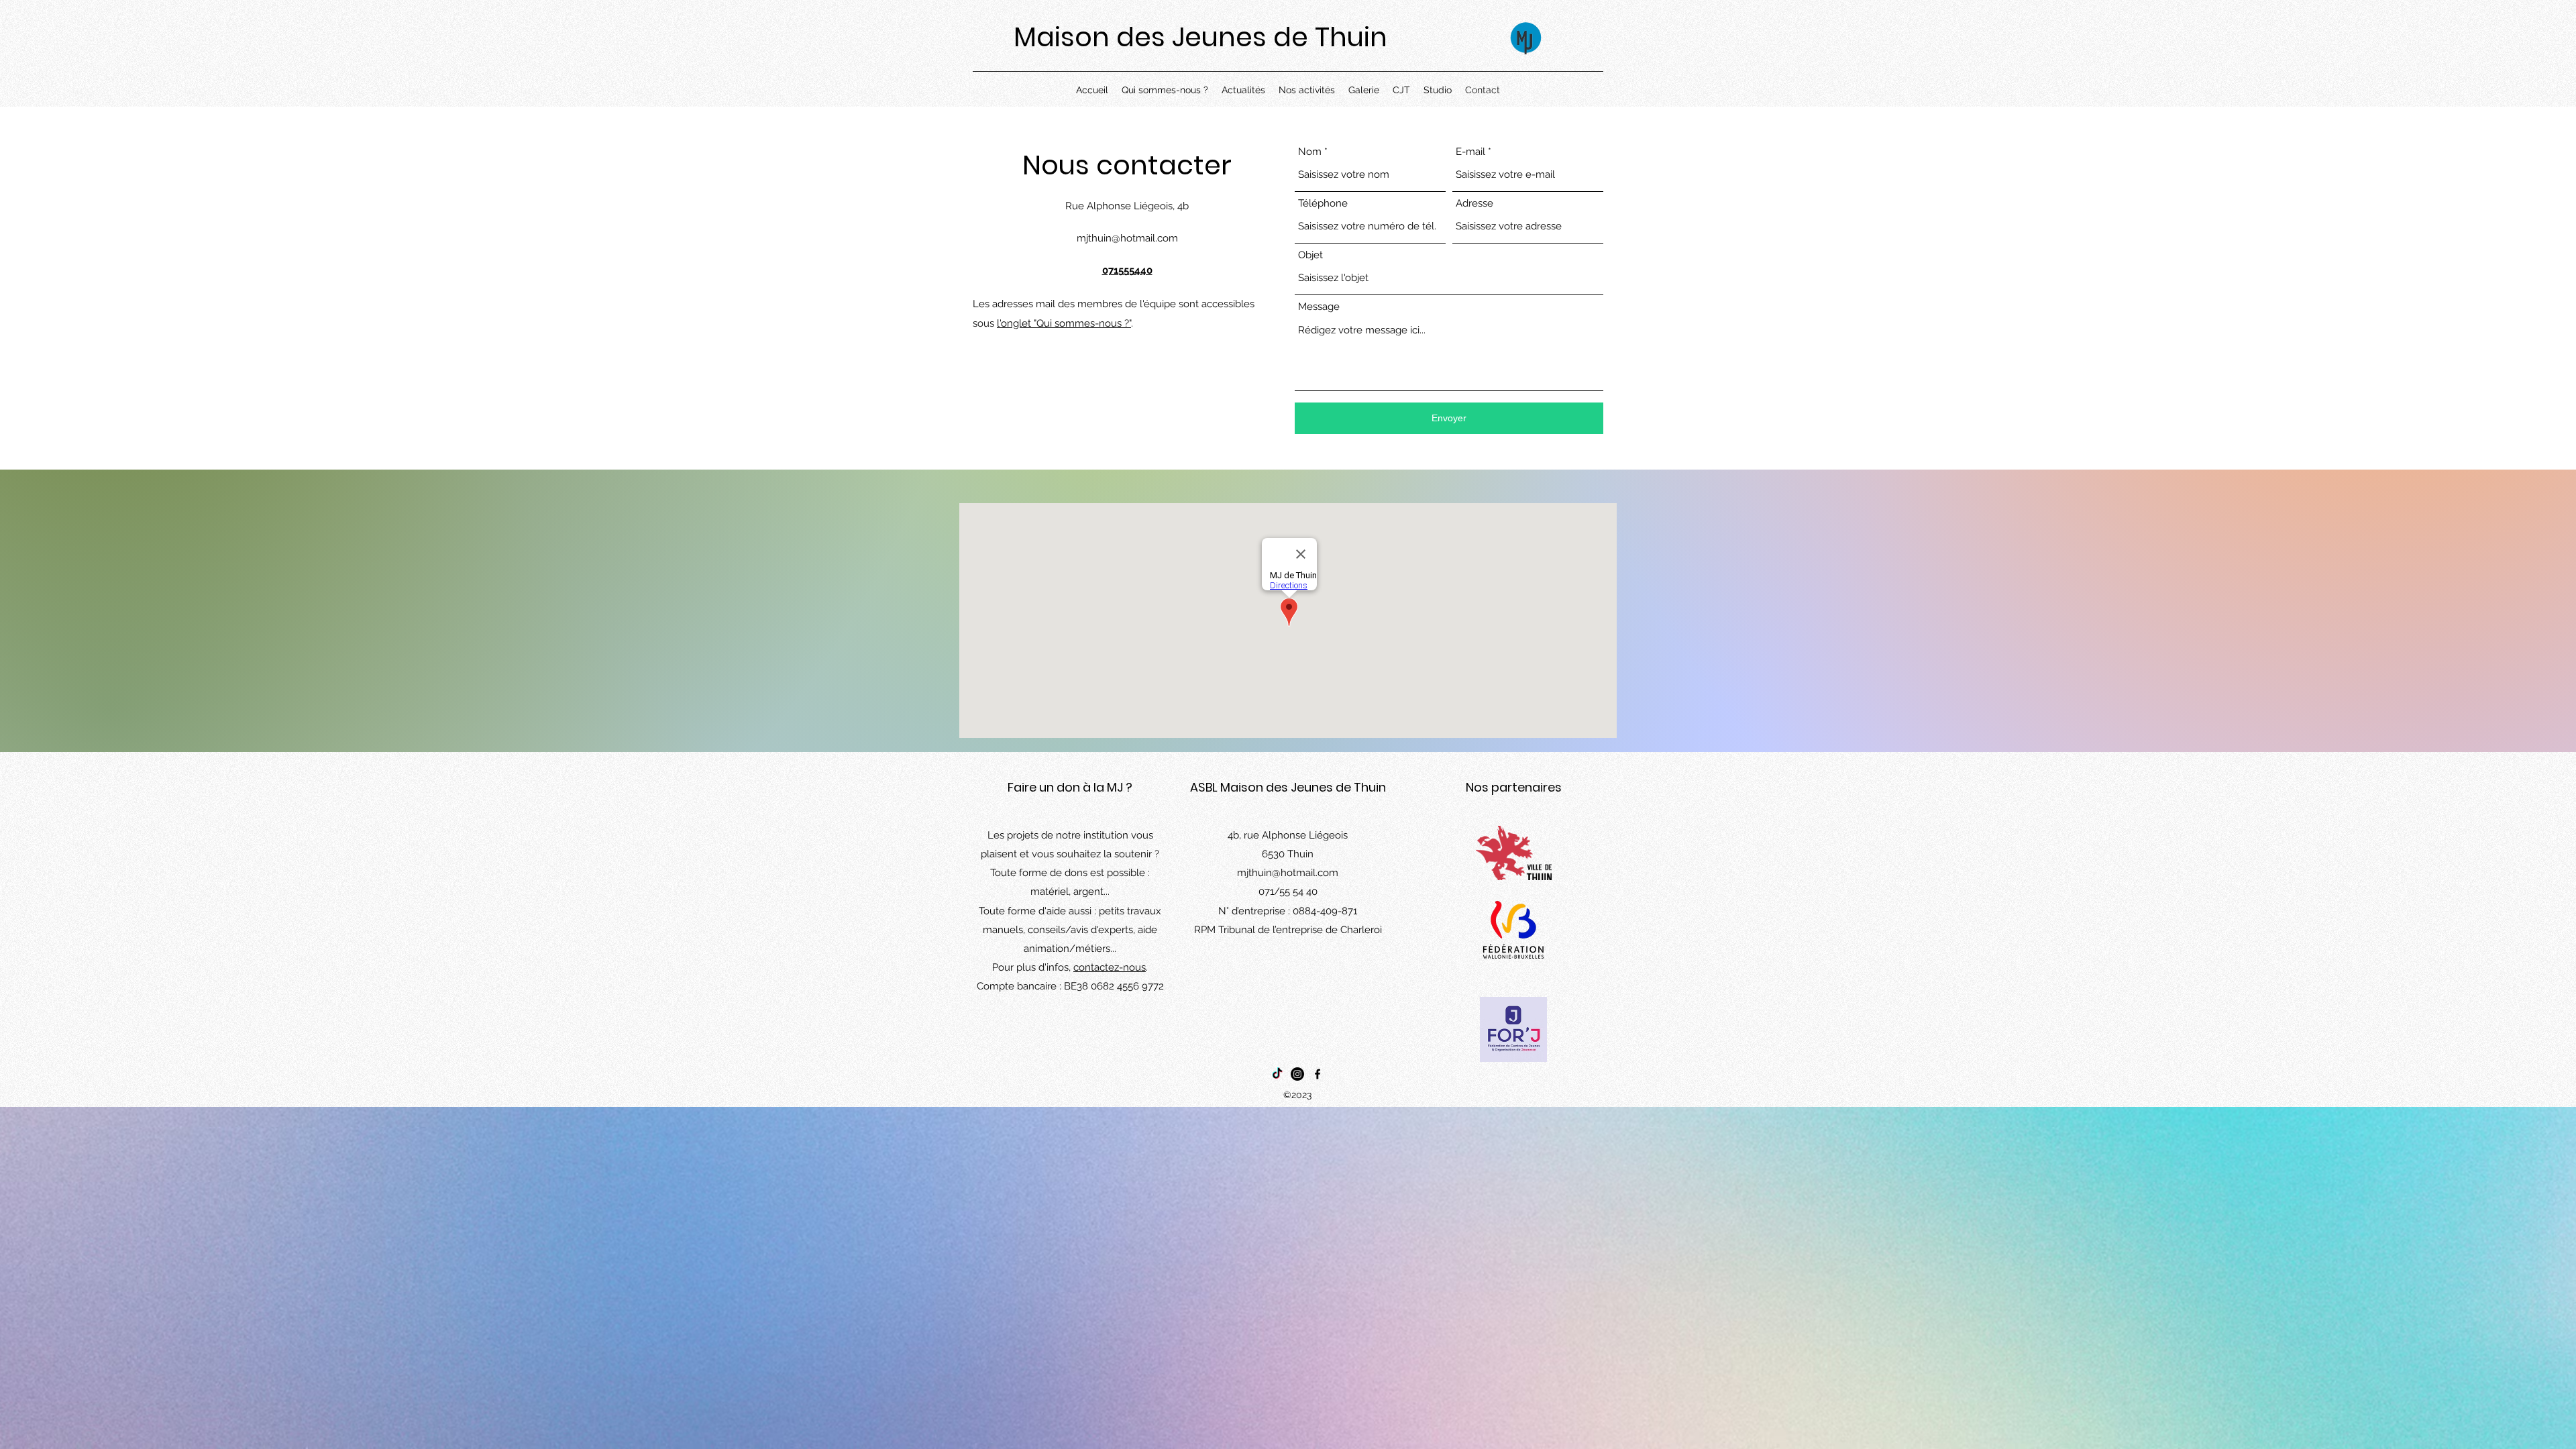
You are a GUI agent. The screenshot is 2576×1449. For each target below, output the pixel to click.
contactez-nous (1110, 967)
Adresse (1474, 204)
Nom (1310, 152)
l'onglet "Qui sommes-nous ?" (1064, 323)
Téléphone (1323, 204)
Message (1319, 307)
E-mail (1470, 152)
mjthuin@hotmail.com (1127, 238)
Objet (1310, 255)
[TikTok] (1277, 1074)
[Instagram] (1297, 1074)
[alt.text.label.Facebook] (1318, 1074)
